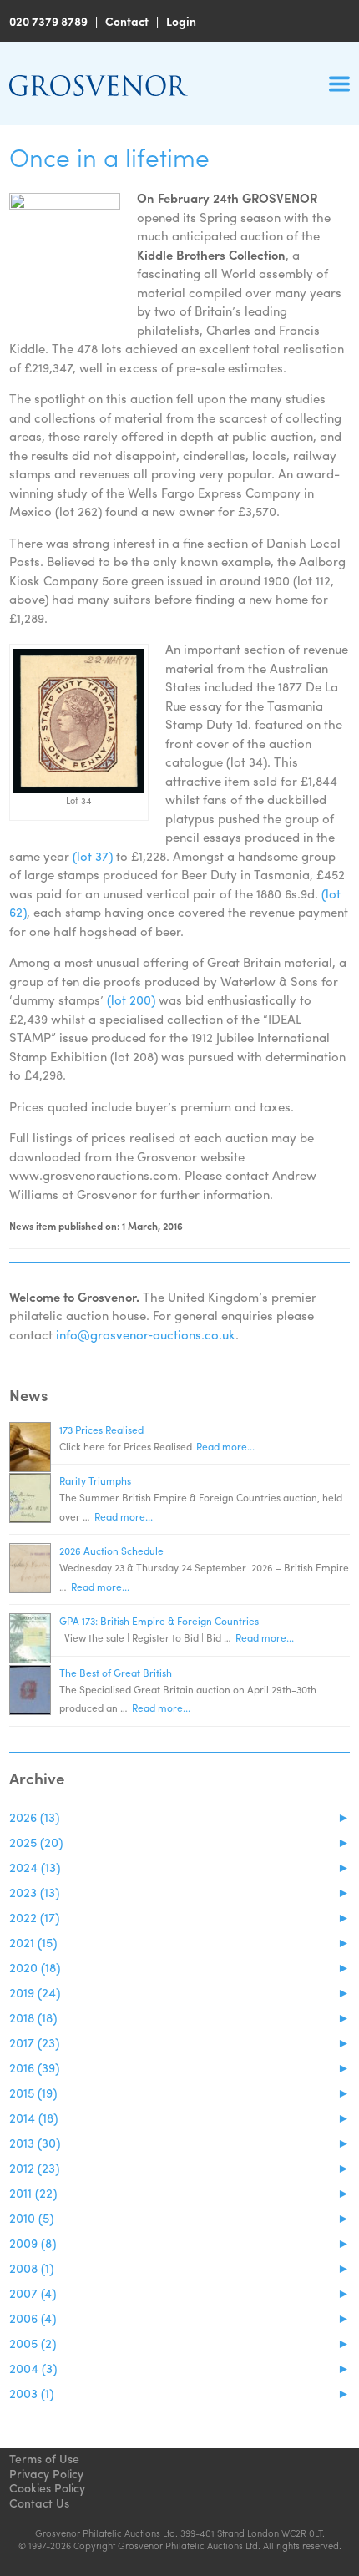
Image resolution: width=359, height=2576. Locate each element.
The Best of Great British (116, 1673)
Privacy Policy (46, 2473)
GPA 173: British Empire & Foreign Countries (159, 1621)
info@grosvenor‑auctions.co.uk (146, 1334)
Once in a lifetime (109, 157)
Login (181, 21)
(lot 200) (131, 1000)
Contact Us (39, 2503)
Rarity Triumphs (95, 1480)
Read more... (225, 1446)
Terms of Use (44, 2458)
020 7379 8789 (48, 21)
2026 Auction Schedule (111, 1551)
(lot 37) (93, 856)
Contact (127, 21)
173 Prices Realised (101, 1430)
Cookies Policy (47, 2487)
